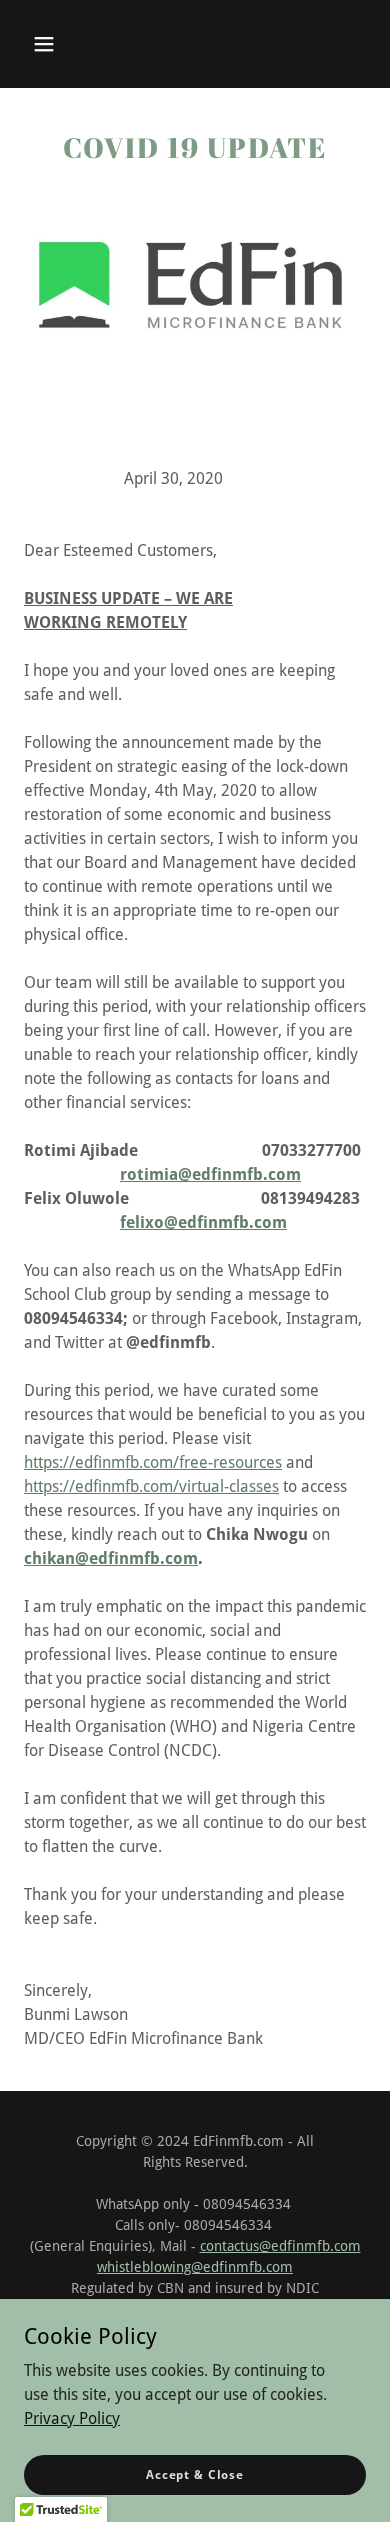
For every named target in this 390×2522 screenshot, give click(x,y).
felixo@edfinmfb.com (203, 1222)
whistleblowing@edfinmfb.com (195, 2267)
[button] (44, 44)
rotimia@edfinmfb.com (210, 1174)
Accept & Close (195, 2474)
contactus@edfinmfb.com (280, 2246)
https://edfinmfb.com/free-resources (153, 1462)
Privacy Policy (72, 2417)
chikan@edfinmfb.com (111, 1558)
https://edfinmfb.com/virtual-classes (151, 1486)
